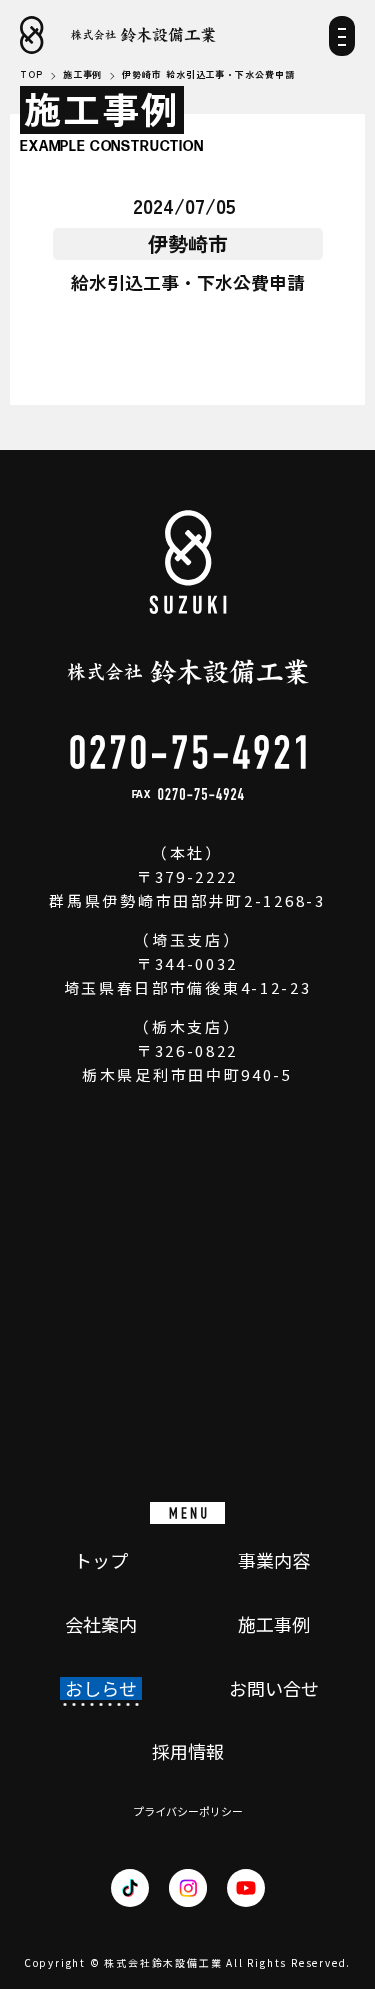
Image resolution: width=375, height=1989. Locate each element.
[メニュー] (342, 42)
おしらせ (101, 1689)
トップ (101, 1561)
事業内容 (274, 1561)
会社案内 (101, 1625)
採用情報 (188, 1752)
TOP (31, 75)
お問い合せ (274, 1689)
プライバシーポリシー (188, 1811)
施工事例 (274, 1625)
